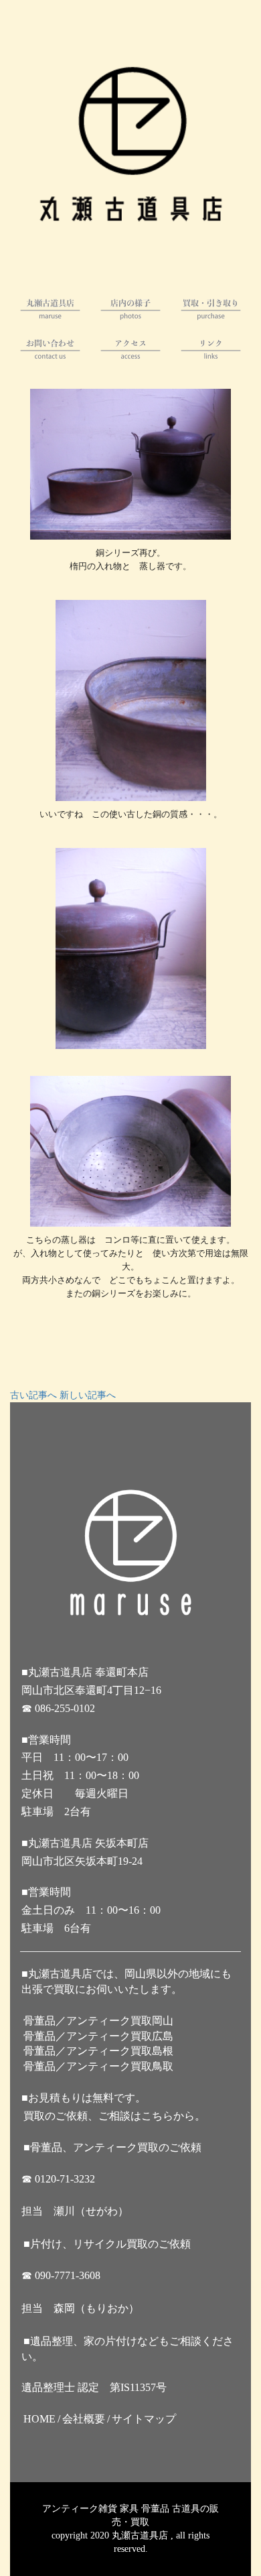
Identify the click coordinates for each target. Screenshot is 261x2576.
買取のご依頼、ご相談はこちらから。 (114, 2116)
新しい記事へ (88, 1395)
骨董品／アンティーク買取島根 (98, 2051)
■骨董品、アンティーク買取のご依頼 (112, 2147)
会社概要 (84, 2419)
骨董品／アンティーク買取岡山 (98, 2021)
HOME (39, 2419)
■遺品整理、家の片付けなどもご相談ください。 (127, 2349)
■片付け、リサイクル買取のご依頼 (107, 2244)
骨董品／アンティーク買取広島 (98, 2036)
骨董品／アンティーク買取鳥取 (98, 2066)
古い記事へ (33, 1395)
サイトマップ (144, 2419)
